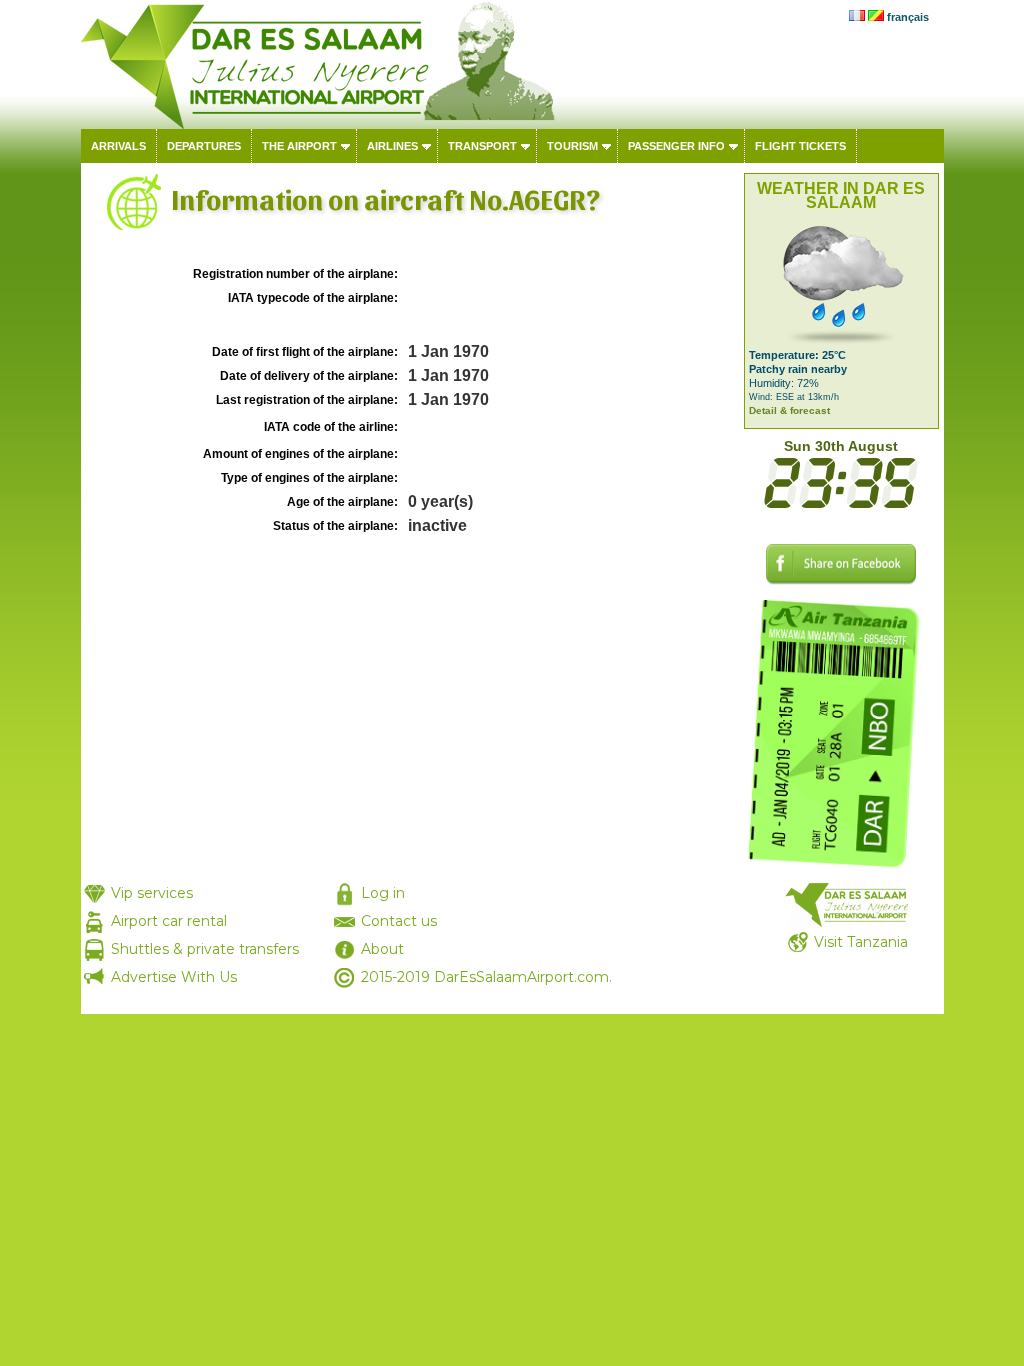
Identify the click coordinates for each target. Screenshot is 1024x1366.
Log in (383, 893)
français (908, 17)
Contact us (399, 921)
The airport (299, 146)
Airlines (392, 146)
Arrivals (118, 146)
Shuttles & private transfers (205, 949)
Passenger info (676, 146)
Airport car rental (169, 921)
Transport (482, 146)
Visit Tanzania (861, 942)
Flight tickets (800, 146)
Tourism (572, 146)
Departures (204, 146)
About (382, 949)
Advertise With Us (174, 977)
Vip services (152, 893)
